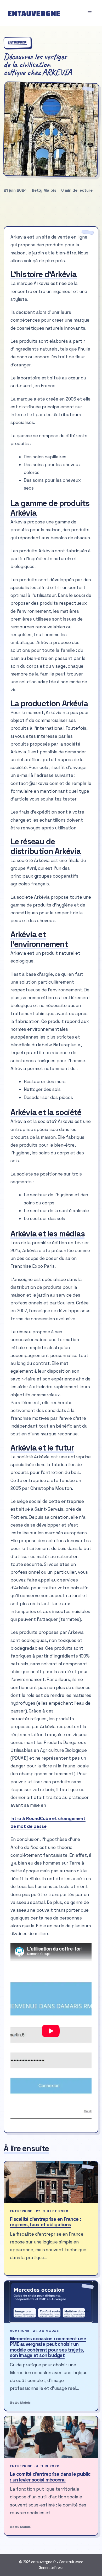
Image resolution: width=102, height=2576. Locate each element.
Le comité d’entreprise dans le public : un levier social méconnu (50, 2477)
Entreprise (17, 42)
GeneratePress (51, 2568)
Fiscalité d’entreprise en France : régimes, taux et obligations (46, 2222)
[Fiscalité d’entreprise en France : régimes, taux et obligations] (51, 2182)
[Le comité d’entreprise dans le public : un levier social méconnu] (51, 2437)
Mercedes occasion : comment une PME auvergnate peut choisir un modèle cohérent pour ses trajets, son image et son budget (48, 2347)
